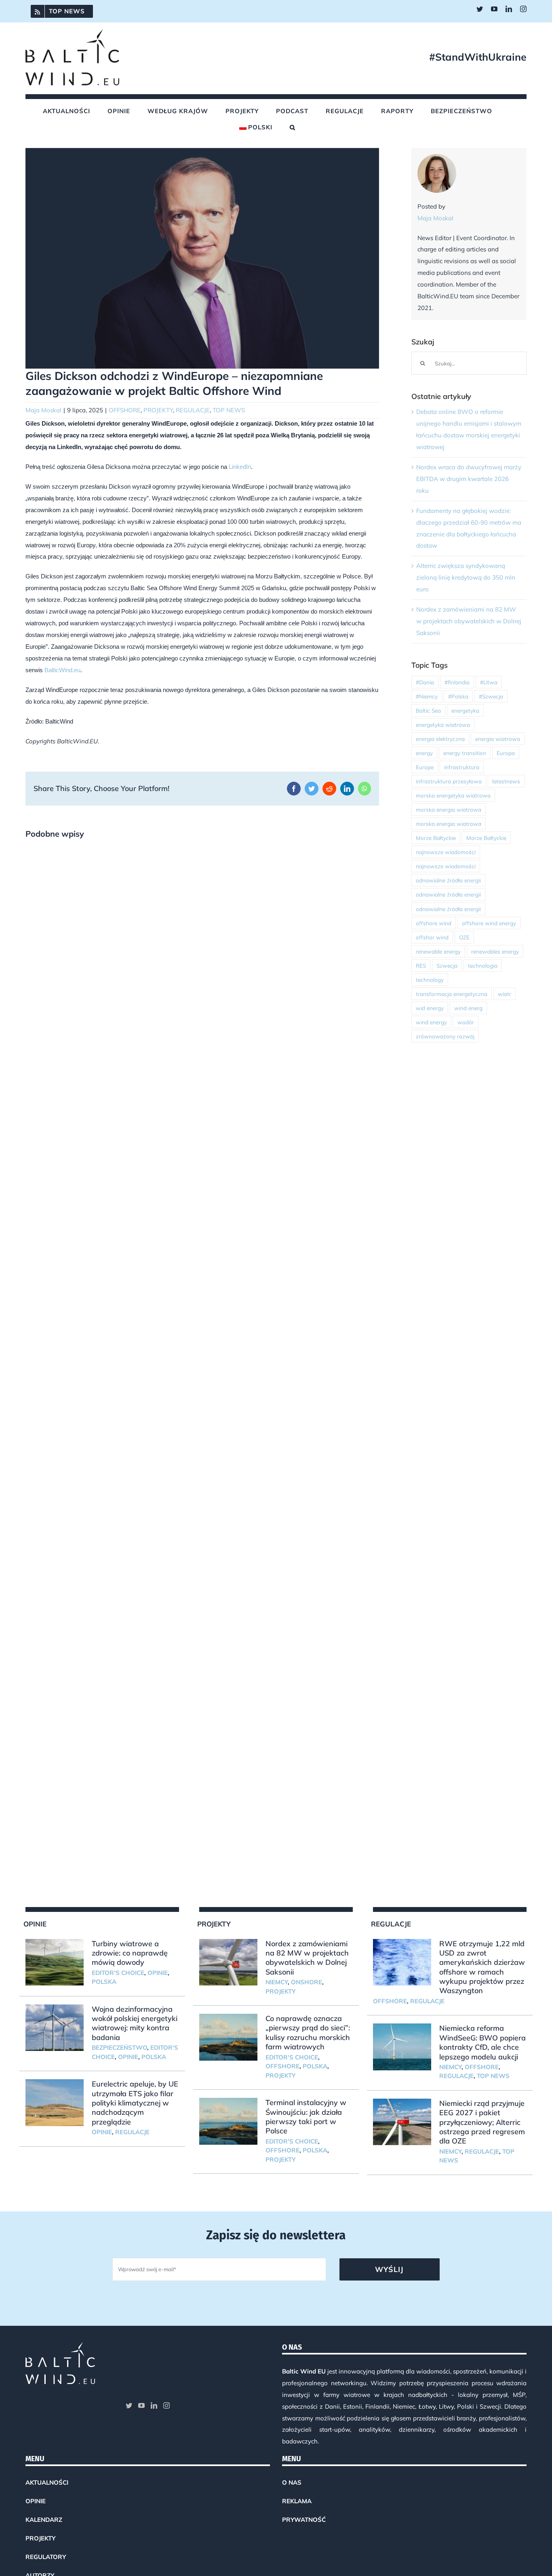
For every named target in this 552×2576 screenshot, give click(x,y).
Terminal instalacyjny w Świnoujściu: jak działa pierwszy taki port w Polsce (306, 2117)
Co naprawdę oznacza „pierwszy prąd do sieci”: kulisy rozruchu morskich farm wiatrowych (308, 2033)
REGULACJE (193, 410)
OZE (464, 937)
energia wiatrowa (498, 739)
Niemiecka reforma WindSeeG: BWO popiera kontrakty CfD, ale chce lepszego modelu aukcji (482, 2042)
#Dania (425, 682)
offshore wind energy (489, 923)
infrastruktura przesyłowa (449, 781)
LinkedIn (240, 467)
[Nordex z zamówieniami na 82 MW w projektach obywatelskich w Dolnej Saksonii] (228, 1962)
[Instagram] (166, 2405)
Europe (425, 767)
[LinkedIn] (154, 2405)
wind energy (431, 1022)
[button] (293, 127)
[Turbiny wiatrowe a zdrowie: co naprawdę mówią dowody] (55, 1962)
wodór (466, 1022)
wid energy (430, 1008)
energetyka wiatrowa (443, 725)
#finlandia (457, 682)
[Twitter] (129, 2405)
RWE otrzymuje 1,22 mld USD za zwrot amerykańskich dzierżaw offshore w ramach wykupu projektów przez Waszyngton (482, 1967)
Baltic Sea (428, 710)
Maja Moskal (43, 410)
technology (430, 980)
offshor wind (432, 937)
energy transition (465, 753)
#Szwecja (491, 696)
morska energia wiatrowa (449, 809)
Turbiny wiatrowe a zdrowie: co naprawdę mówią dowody (130, 1953)
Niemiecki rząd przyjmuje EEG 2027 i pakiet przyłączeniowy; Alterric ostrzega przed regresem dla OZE (482, 2122)
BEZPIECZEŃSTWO (119, 2048)
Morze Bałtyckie (436, 838)
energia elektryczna (440, 739)
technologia (483, 965)
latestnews (506, 781)
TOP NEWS (229, 410)
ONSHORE (307, 1982)
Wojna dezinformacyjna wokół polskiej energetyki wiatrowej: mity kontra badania (135, 2023)
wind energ (468, 1008)
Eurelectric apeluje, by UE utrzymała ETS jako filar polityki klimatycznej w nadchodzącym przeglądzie (135, 2103)
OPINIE (158, 1973)
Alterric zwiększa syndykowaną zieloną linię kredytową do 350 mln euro (466, 577)
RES (421, 965)
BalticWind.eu (62, 670)
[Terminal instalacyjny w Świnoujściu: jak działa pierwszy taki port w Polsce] (228, 2121)
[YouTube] (141, 2405)
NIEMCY (277, 1982)
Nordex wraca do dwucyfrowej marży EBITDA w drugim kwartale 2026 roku (469, 479)
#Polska (458, 696)
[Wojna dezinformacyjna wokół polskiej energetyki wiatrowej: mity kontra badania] (55, 2028)
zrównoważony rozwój (445, 1036)
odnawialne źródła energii (448, 880)
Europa (506, 753)
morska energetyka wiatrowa (453, 795)
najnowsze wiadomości (446, 852)
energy (424, 753)
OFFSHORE (125, 410)
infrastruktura (462, 767)
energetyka (465, 710)
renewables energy (495, 951)
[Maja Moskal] (437, 159)
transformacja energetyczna (452, 994)
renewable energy (438, 951)
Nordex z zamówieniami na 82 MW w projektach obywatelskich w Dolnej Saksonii (469, 621)
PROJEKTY (158, 410)
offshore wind (434, 923)
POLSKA (104, 1982)
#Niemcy (427, 696)
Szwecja (447, 965)
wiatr (505, 994)
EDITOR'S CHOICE (118, 1973)
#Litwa (489, 682)
